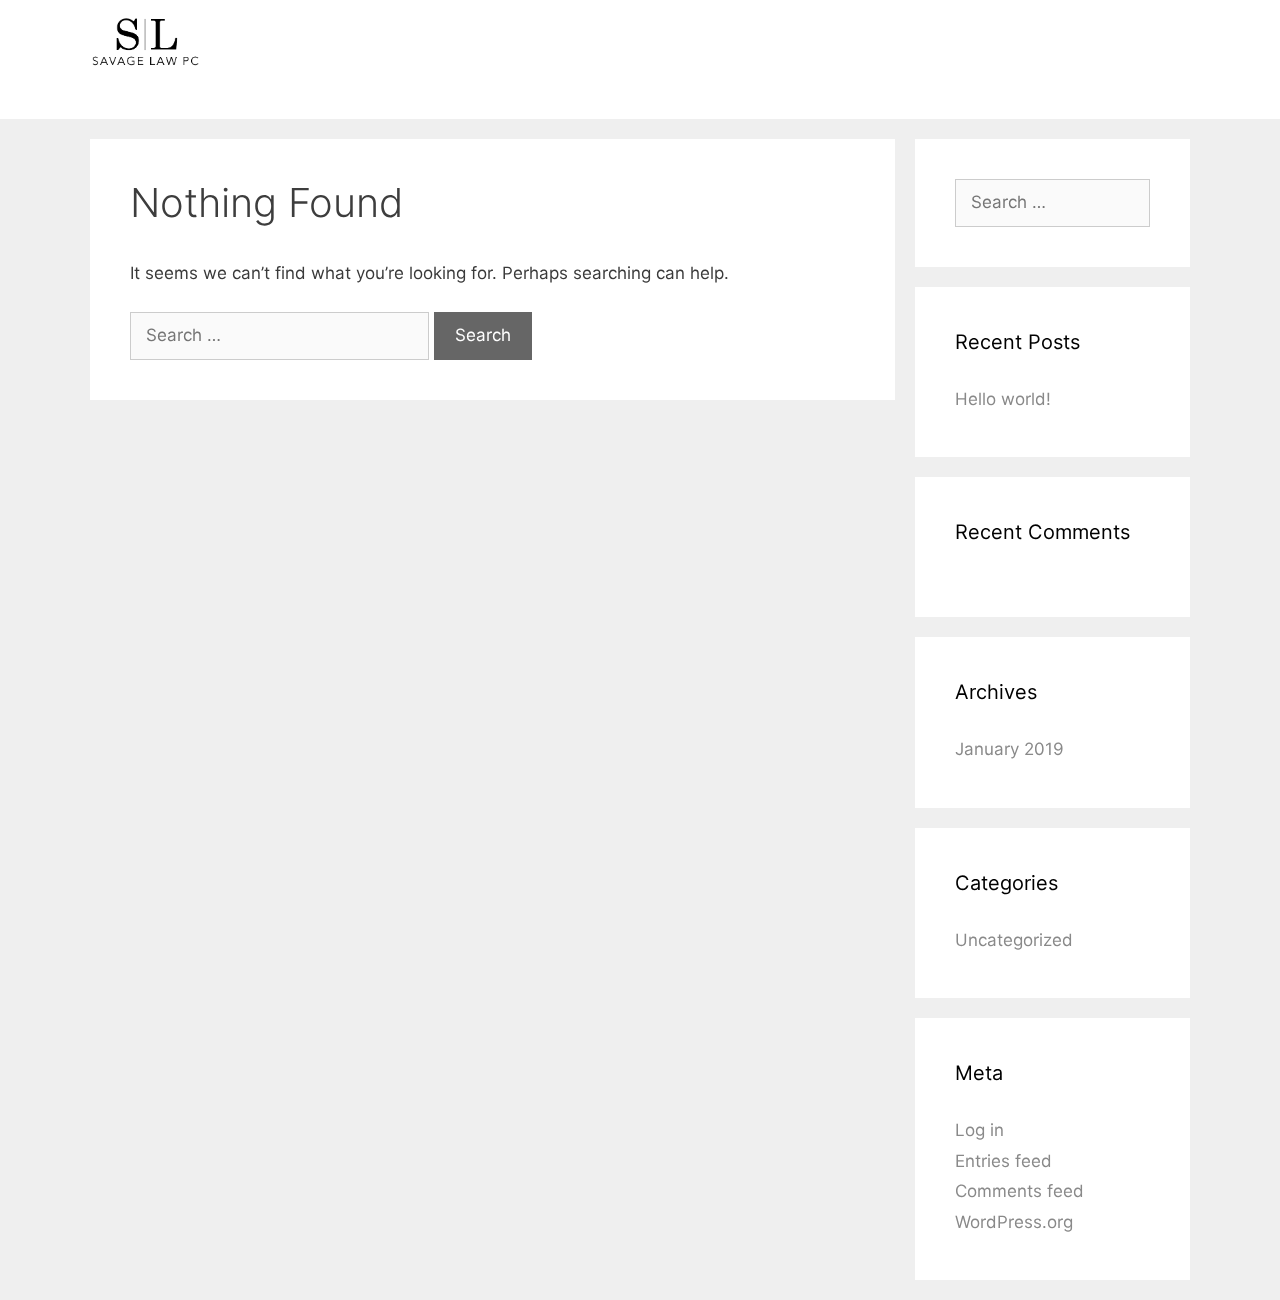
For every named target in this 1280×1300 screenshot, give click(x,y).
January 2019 (1009, 749)
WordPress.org (1014, 1222)
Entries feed (1003, 1161)
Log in (979, 1130)
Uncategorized (1014, 940)
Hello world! (1003, 399)
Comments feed (1019, 1191)
